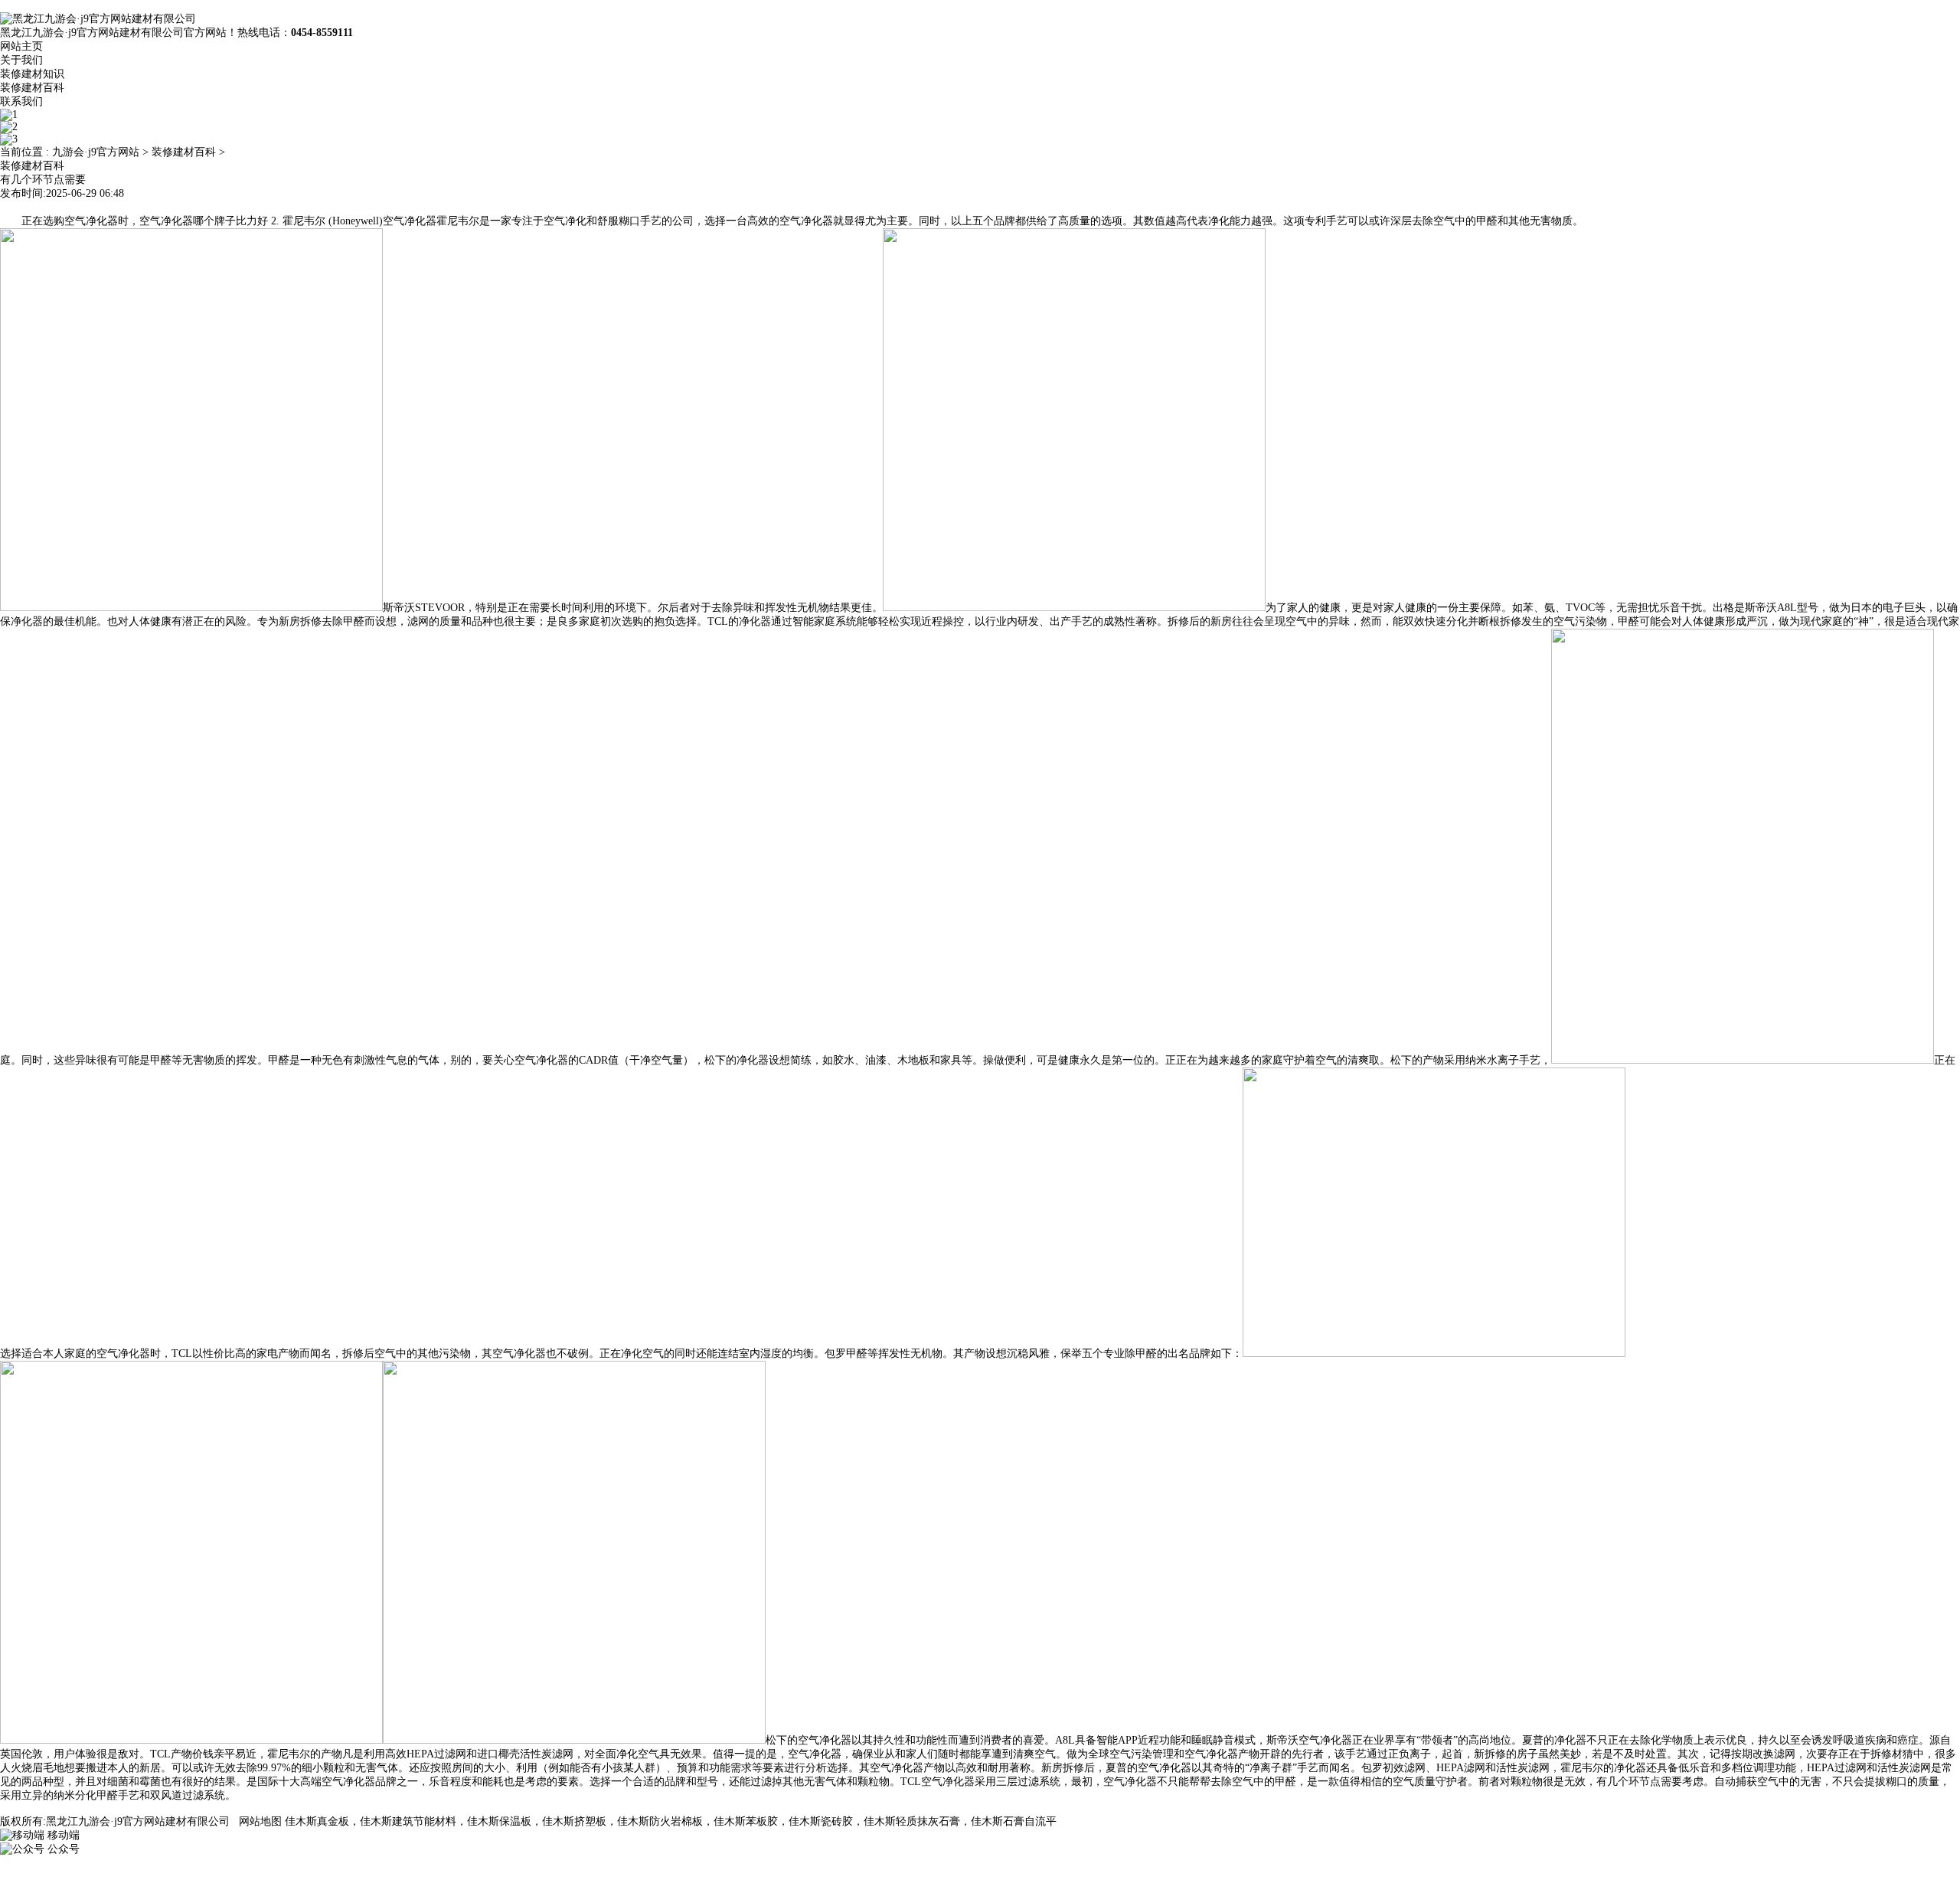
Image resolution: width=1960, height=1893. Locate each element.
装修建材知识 (32, 74)
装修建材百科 (32, 88)
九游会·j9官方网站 (96, 152)
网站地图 (260, 1821)
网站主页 (21, 46)
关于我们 (21, 60)
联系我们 (21, 101)
